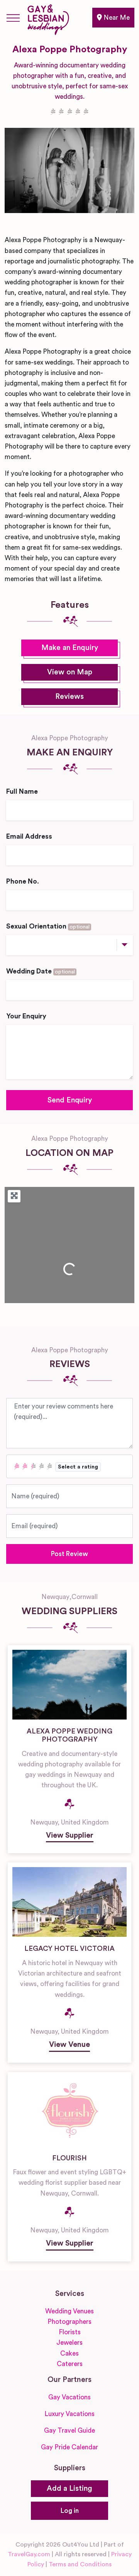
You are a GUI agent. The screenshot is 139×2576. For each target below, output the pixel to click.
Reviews (69, 697)
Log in (70, 2511)
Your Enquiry (26, 1016)
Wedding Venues (69, 2311)
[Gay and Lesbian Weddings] (48, 18)
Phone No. (23, 881)
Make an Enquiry (70, 648)
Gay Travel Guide (69, 2431)
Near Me (116, 18)
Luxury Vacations (69, 2414)
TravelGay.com (29, 2554)
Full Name (22, 792)
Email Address (29, 837)
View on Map (70, 672)
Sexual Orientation (48, 926)
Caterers (70, 2364)
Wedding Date (41, 971)
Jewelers (69, 2343)
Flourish (69, 2158)
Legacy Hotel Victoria (69, 1948)
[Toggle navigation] (13, 18)
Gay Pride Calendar (69, 2447)
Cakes (69, 2353)
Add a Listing (69, 2489)
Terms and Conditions (80, 2564)
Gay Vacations (69, 2397)
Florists (70, 2332)
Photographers (69, 2322)
